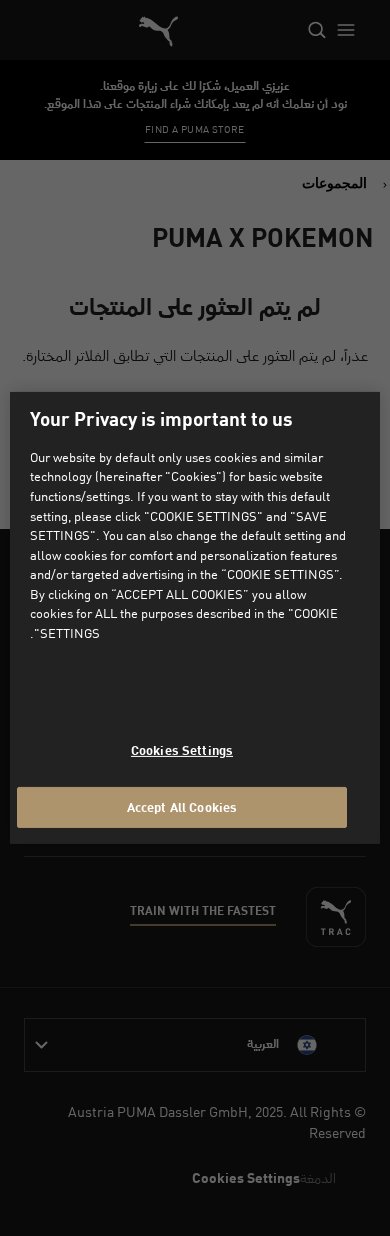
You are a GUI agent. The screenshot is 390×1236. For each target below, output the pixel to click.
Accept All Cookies (182, 806)
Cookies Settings (182, 750)
